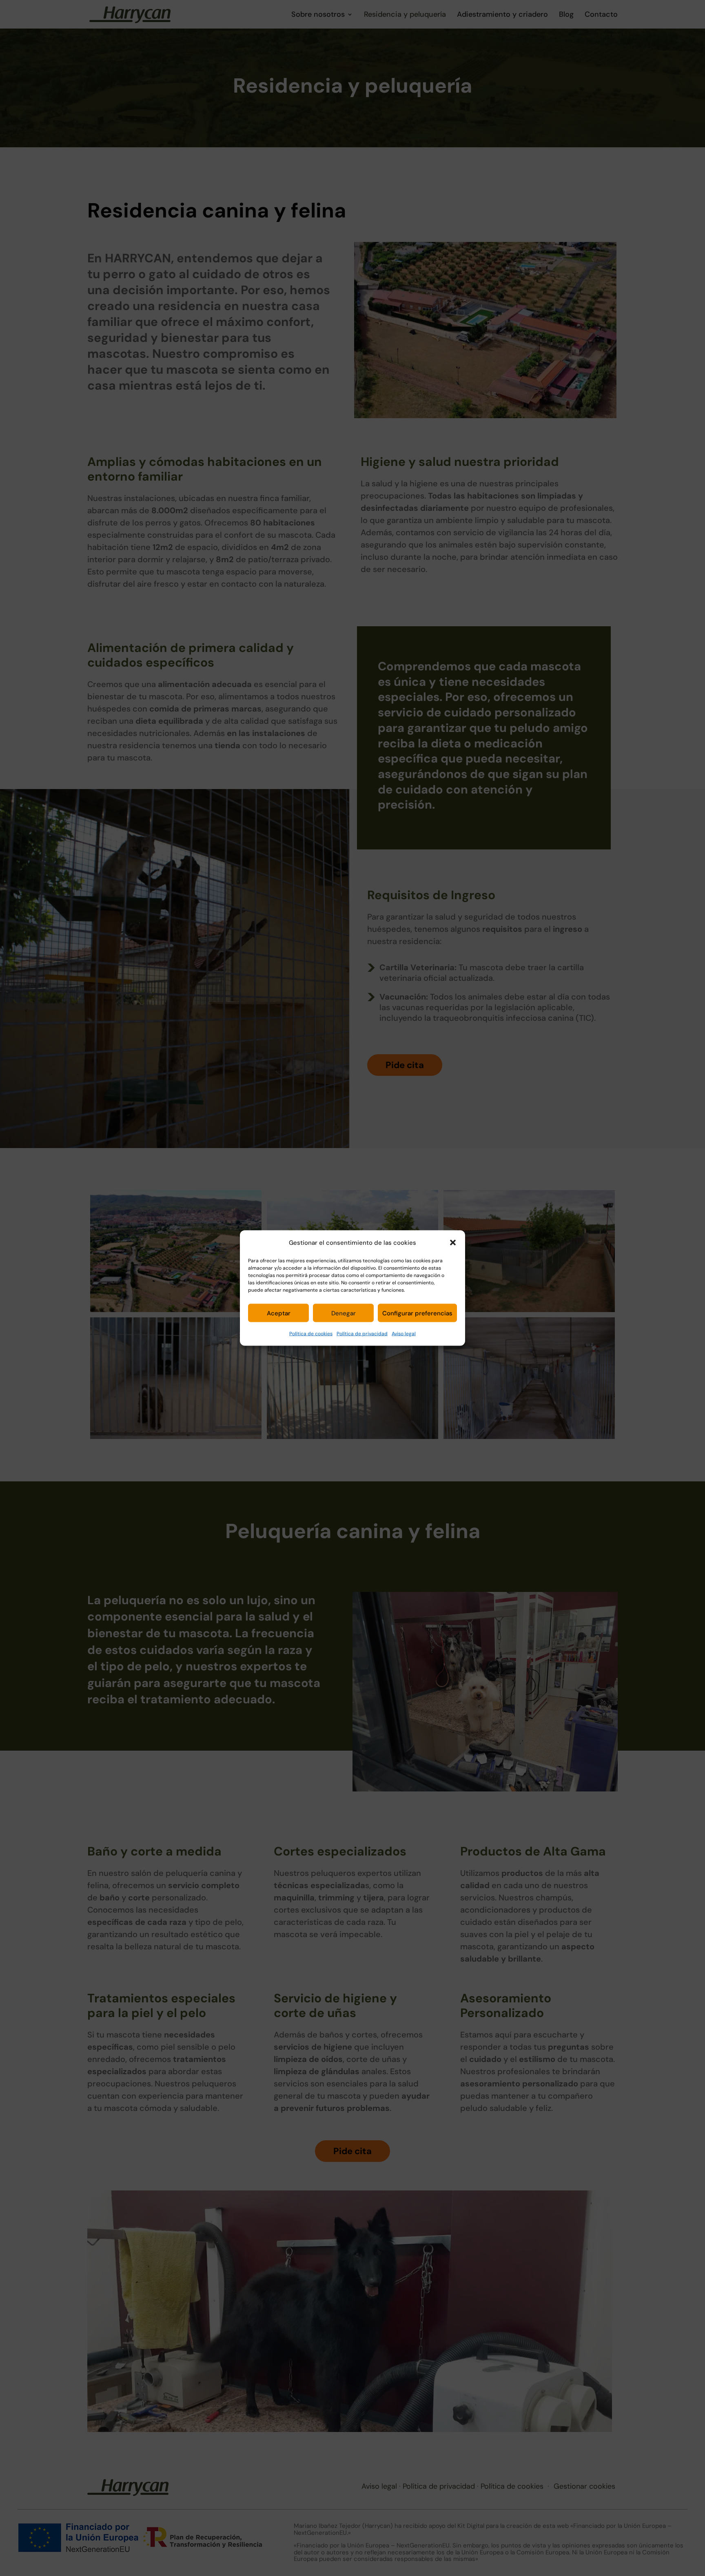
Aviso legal (404, 1334)
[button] (453, 1243)
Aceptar (279, 1313)
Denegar (344, 1313)
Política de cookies (311, 1334)
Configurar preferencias (417, 1313)
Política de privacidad (362, 1334)
